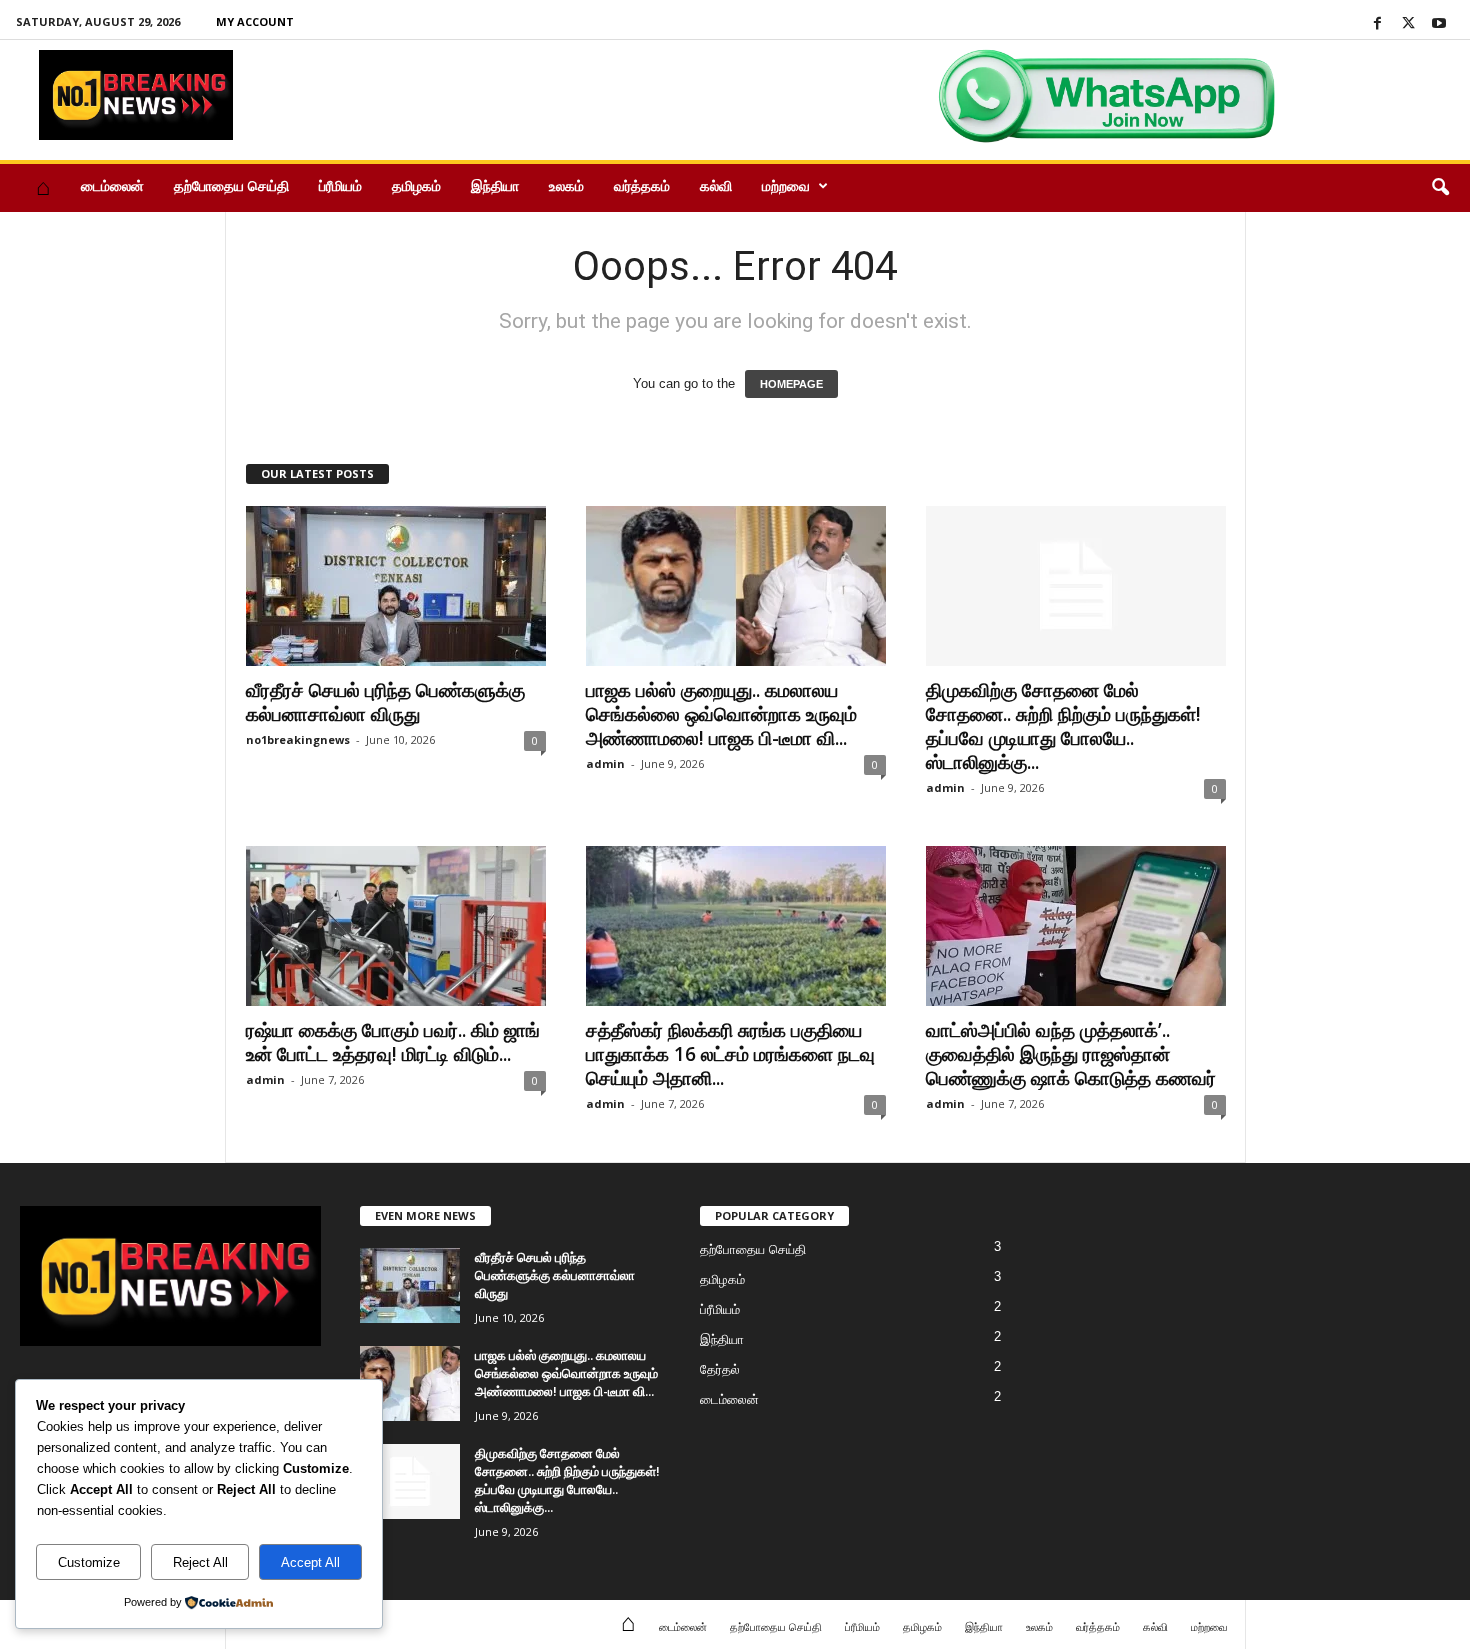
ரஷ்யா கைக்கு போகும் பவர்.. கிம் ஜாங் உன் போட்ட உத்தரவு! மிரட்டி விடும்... (393, 1042)
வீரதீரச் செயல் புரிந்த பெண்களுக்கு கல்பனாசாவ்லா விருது (385, 702)
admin (605, 763)
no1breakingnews (298, 739)
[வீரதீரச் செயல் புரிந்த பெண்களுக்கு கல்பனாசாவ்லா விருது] (396, 586)
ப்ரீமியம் (340, 185)
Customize (89, 1562)
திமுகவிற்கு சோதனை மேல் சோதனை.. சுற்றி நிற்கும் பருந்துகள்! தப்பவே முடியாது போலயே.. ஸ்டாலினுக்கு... (1063, 726)
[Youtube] (1439, 24)
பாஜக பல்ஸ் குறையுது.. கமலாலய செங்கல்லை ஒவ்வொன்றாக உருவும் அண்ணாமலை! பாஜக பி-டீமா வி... (721, 714)
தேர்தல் (720, 1369)
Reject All (200, 1562)
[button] (1440, 188)
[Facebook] (1377, 24)
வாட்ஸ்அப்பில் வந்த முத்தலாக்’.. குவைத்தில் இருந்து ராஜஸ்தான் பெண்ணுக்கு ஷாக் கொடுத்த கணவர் (1071, 1054)
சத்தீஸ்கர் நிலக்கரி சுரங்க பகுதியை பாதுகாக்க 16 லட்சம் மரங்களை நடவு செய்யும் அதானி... (730, 1054)
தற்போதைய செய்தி (231, 185)
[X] (1408, 24)
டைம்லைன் (112, 185)
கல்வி (716, 185)
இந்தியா (495, 185)
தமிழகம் (416, 185)
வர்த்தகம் (642, 185)
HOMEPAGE (791, 384)
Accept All (310, 1562)
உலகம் (566, 185)
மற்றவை (786, 185)
